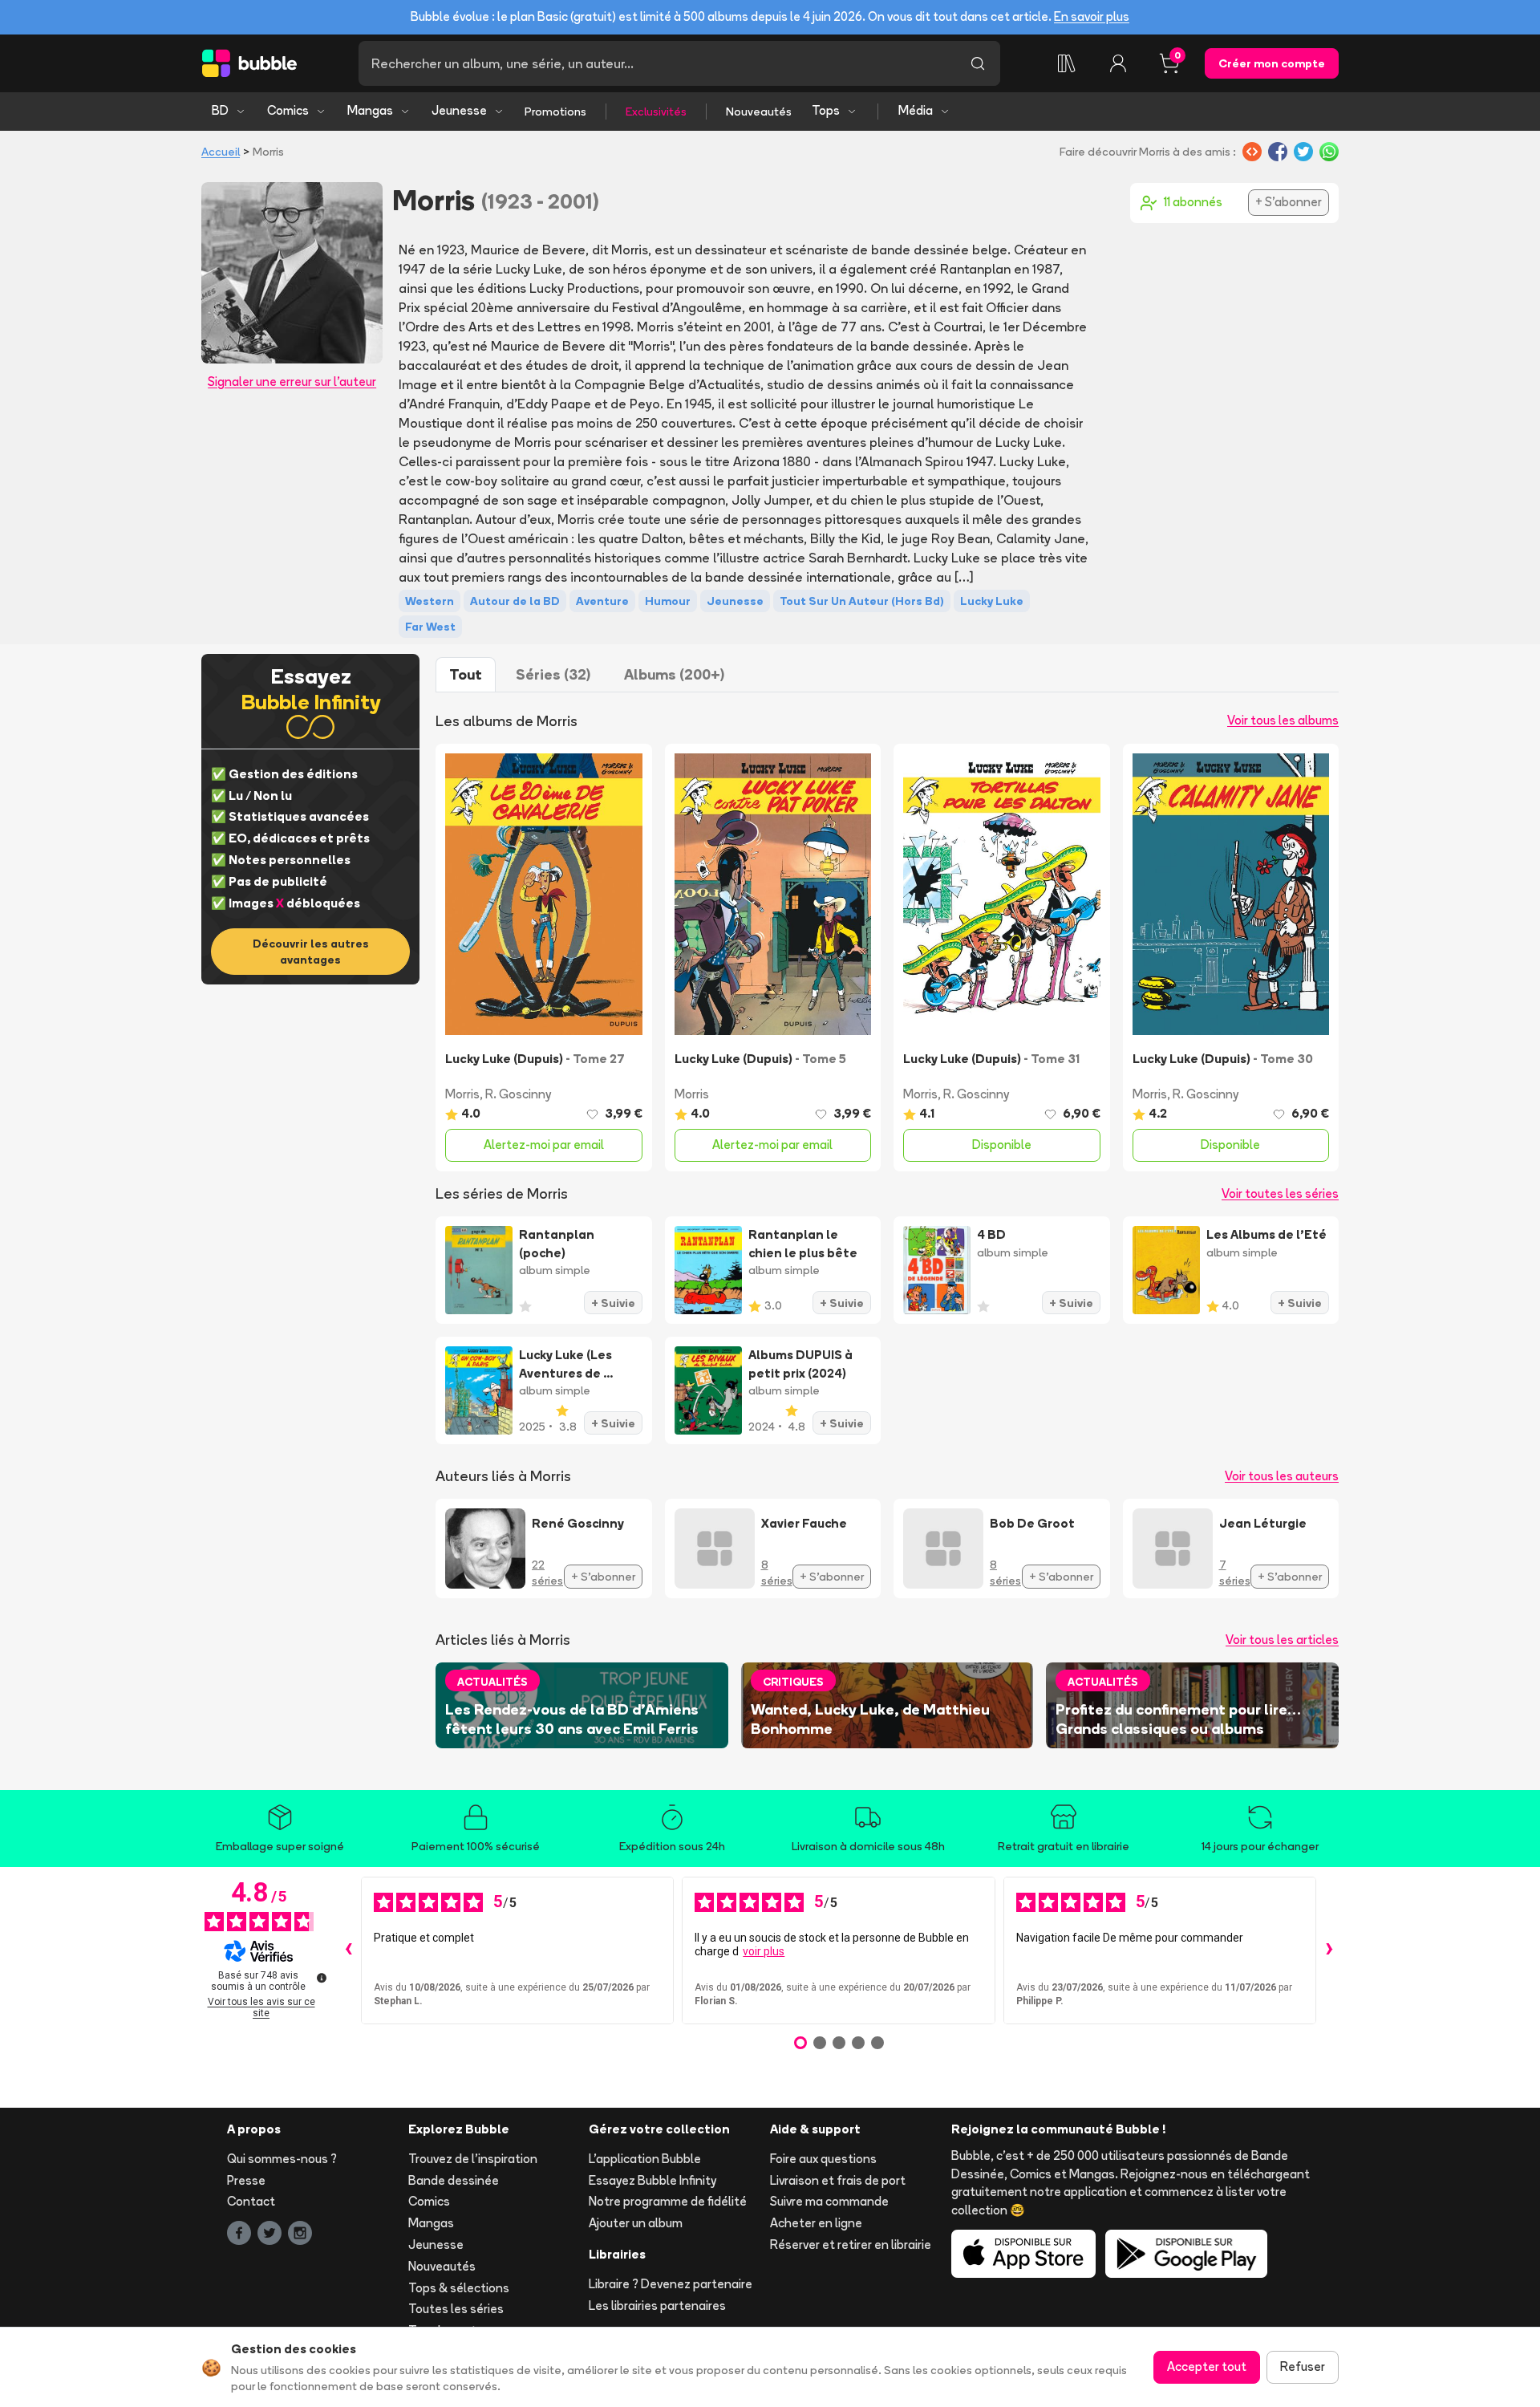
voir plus (764, 1951)
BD (220, 110)
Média (916, 110)
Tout (466, 674)
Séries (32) (553, 674)
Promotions (555, 112)
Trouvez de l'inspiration (473, 2159)
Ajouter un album (636, 2223)
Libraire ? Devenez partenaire (671, 2284)
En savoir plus (1092, 16)
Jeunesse (459, 110)
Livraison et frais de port (838, 2180)
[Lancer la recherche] (978, 63)
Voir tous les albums (1283, 720)
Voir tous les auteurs (1282, 1476)
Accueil (221, 152)
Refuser (1303, 2366)
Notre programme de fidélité (668, 2201)
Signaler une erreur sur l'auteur (292, 382)
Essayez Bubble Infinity (652, 2180)
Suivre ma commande (829, 2201)
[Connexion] (1118, 63)
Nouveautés (759, 112)
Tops (826, 110)
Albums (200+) (674, 674)
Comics (288, 110)
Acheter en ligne (816, 2223)
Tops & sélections (459, 2288)
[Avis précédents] (348, 1950)
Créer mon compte (1272, 63)
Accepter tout (1207, 2366)
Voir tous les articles (1282, 1640)
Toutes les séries (456, 2309)
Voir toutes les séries (1280, 1193)
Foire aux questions (823, 2159)
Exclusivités (656, 112)
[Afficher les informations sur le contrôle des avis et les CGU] (322, 1978)
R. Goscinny (518, 1094)
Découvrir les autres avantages (311, 952)
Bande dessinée (454, 2180)
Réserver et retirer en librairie (851, 2245)
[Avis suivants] (1329, 1950)
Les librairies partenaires (657, 2306)
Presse (246, 2180)
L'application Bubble (645, 2159)
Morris (462, 1094)
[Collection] (1067, 63)
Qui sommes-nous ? (282, 2159)
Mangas (370, 110)
